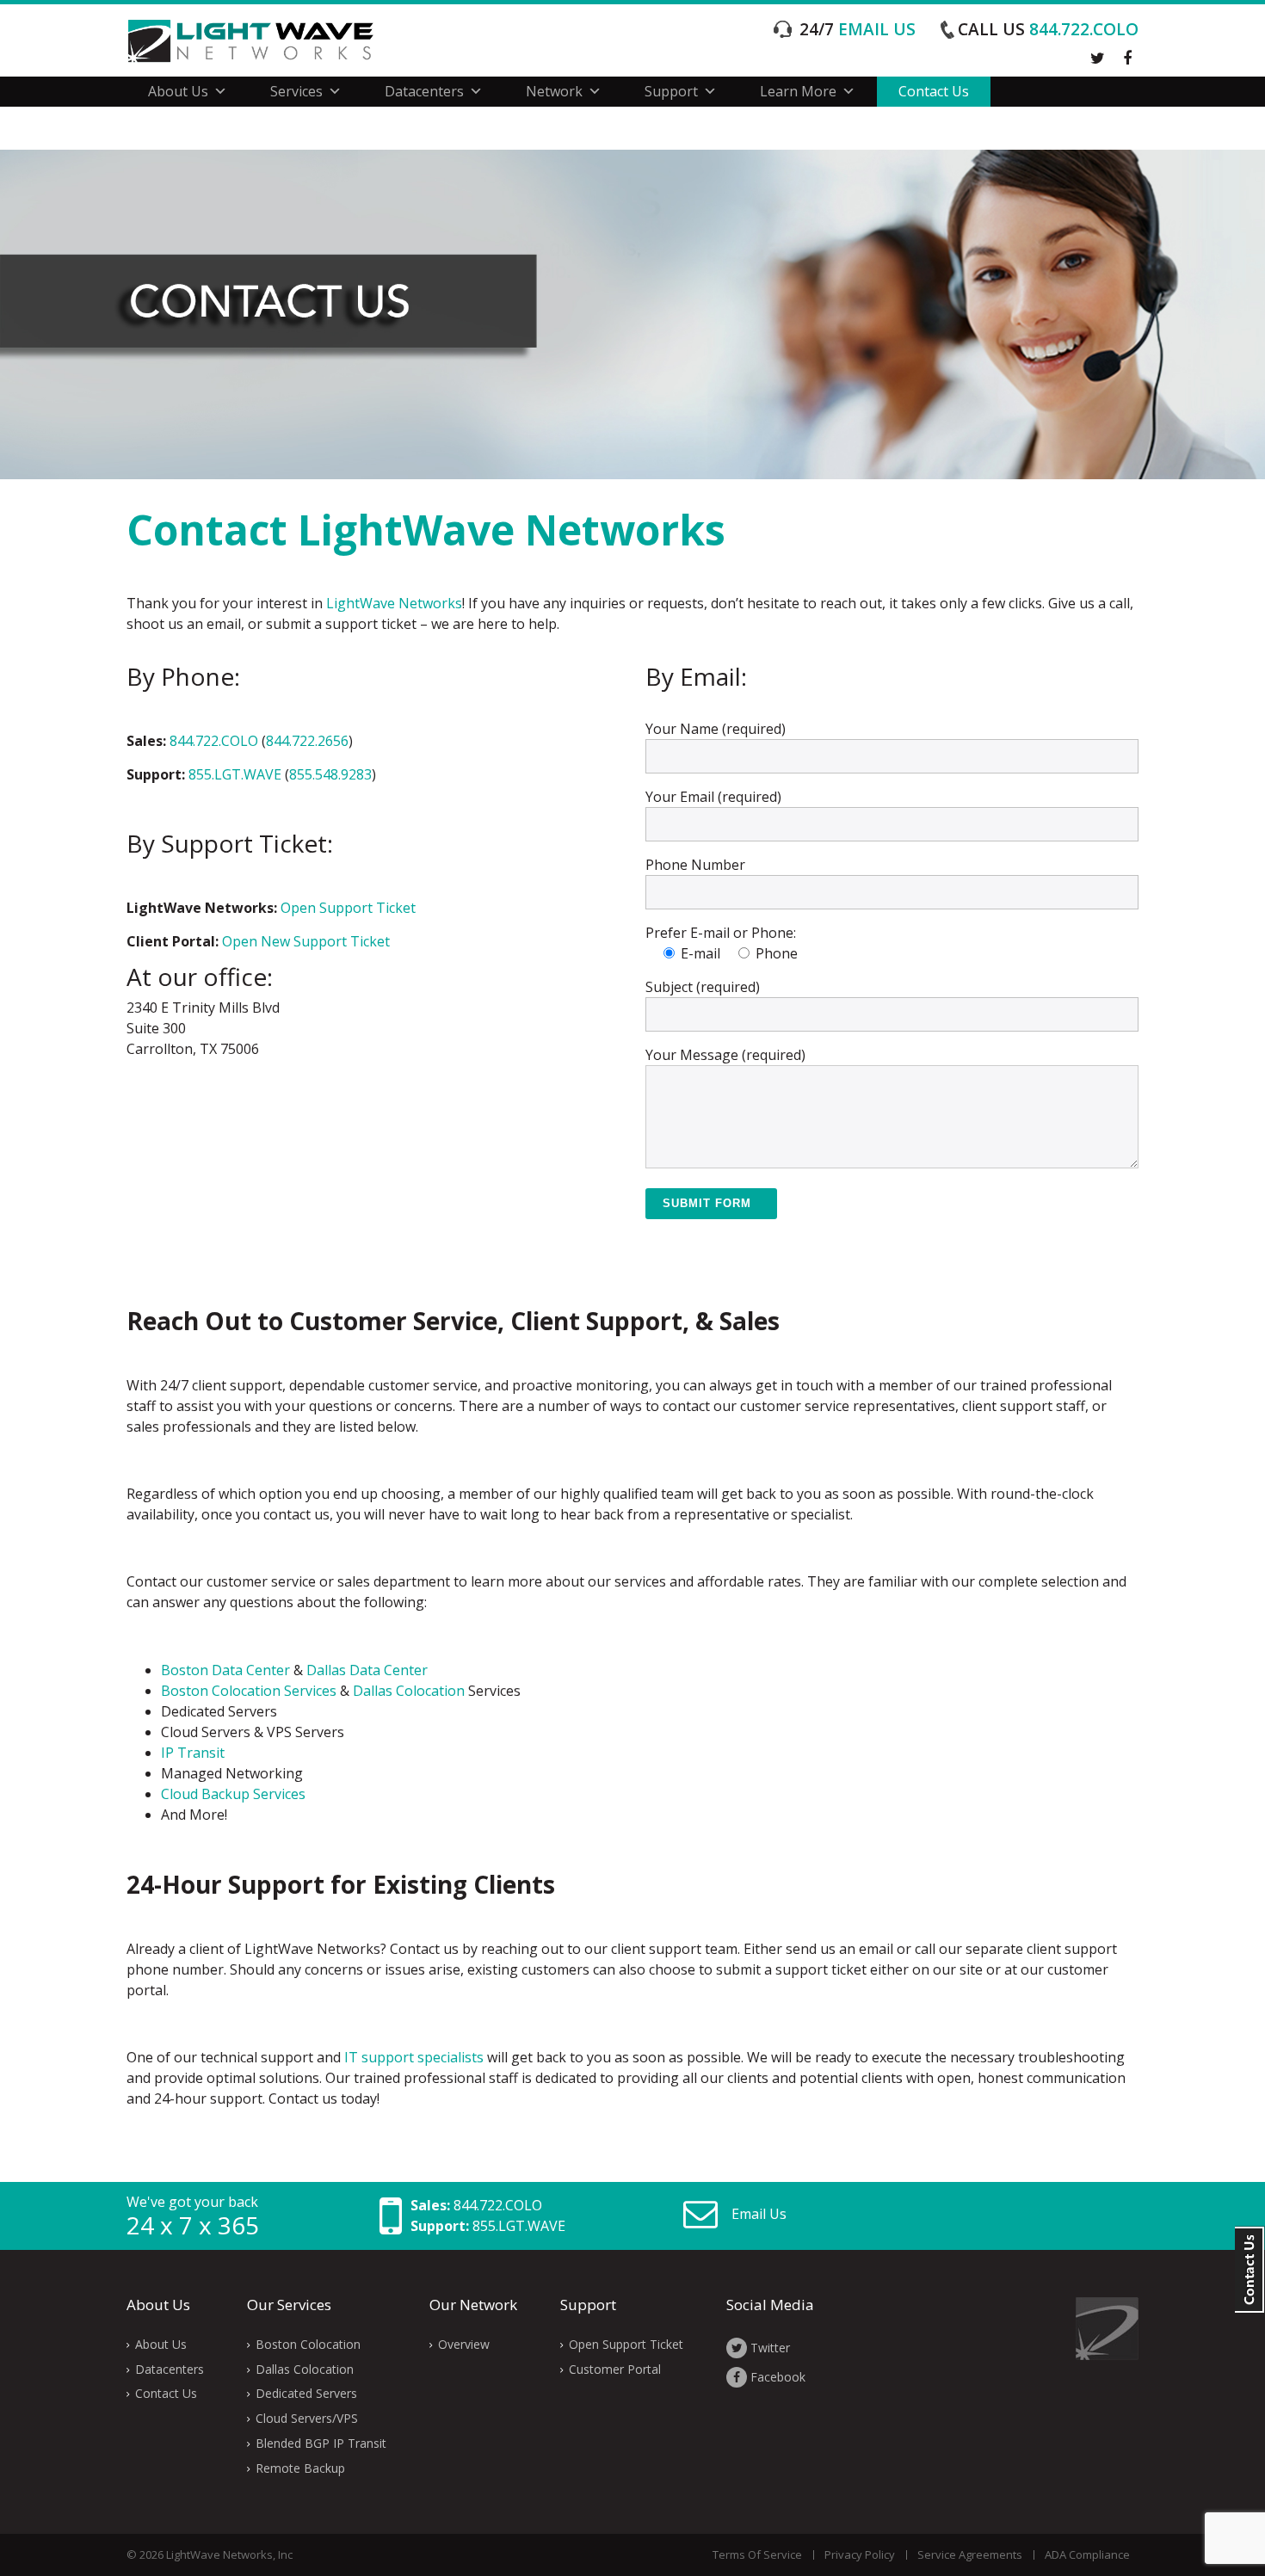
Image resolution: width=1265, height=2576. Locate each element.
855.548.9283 (330, 774)
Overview (464, 2344)
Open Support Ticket (348, 908)
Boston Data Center (225, 1670)
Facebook (776, 2377)
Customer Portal (615, 2369)
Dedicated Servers (306, 2393)
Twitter (768, 2348)
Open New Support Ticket (306, 941)
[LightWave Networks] (264, 40)
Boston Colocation (308, 2344)
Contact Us (934, 91)
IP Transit (193, 1753)
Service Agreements (970, 2554)
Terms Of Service (757, 2554)
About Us (178, 91)
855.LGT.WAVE (235, 774)
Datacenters (424, 91)
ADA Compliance (1087, 2554)
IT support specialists (414, 2057)
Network (554, 91)
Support (671, 91)
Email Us (759, 2214)
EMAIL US (858, 29)
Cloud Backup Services (233, 1794)
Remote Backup (300, 2468)
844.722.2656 (307, 741)
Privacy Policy (860, 2554)
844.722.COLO (1048, 29)
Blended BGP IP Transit (321, 2443)
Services (296, 91)
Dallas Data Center (367, 1670)
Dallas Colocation (409, 1691)
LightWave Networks (394, 603)
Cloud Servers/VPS (307, 2418)
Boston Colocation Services (249, 1691)
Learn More (798, 91)
